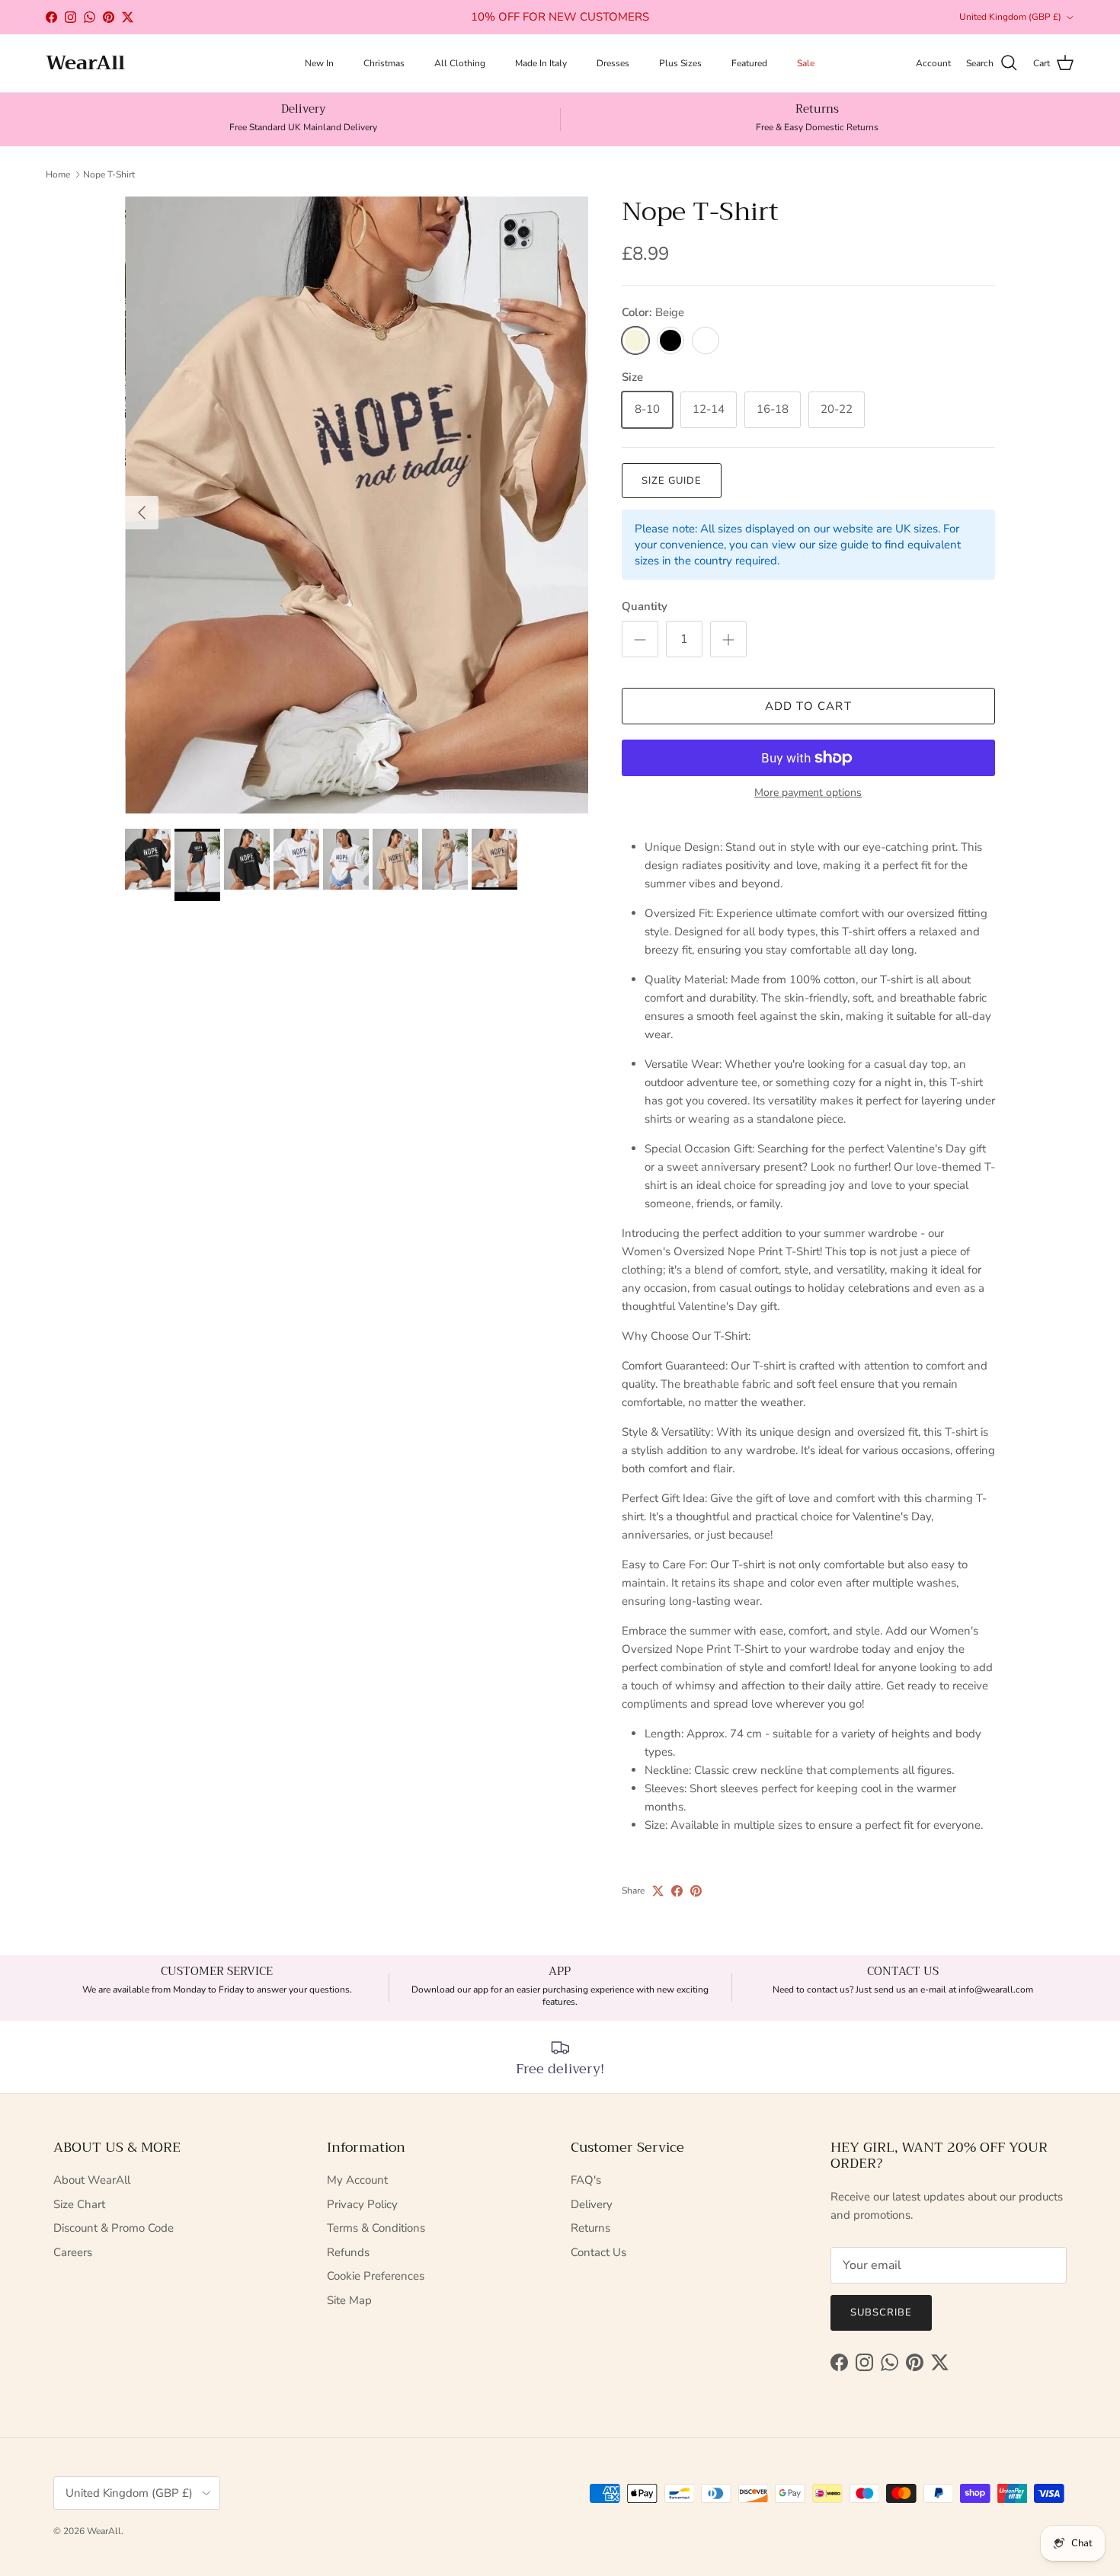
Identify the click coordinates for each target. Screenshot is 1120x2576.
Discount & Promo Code (114, 2228)
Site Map (349, 2300)
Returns (590, 2228)
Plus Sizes (680, 63)
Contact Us (598, 2252)
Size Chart (79, 2204)
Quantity (645, 606)
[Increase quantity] (728, 639)
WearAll (104, 2531)
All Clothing (460, 63)
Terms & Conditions (376, 2228)
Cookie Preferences (376, 2276)
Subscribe (881, 2312)
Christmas (384, 63)
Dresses (613, 63)
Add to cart (808, 706)
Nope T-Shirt (109, 174)
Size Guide (672, 481)
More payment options (808, 793)
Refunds (348, 2252)
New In (319, 63)
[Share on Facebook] (677, 1891)
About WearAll (92, 2180)
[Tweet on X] (658, 1891)
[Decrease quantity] (640, 639)
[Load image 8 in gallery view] (357, 505)
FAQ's (586, 2180)
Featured (749, 63)
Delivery (592, 2204)
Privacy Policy (362, 2204)
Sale (806, 63)
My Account (357, 2180)
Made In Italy (541, 63)
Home (58, 174)
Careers (73, 2252)
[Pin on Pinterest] (696, 1891)
